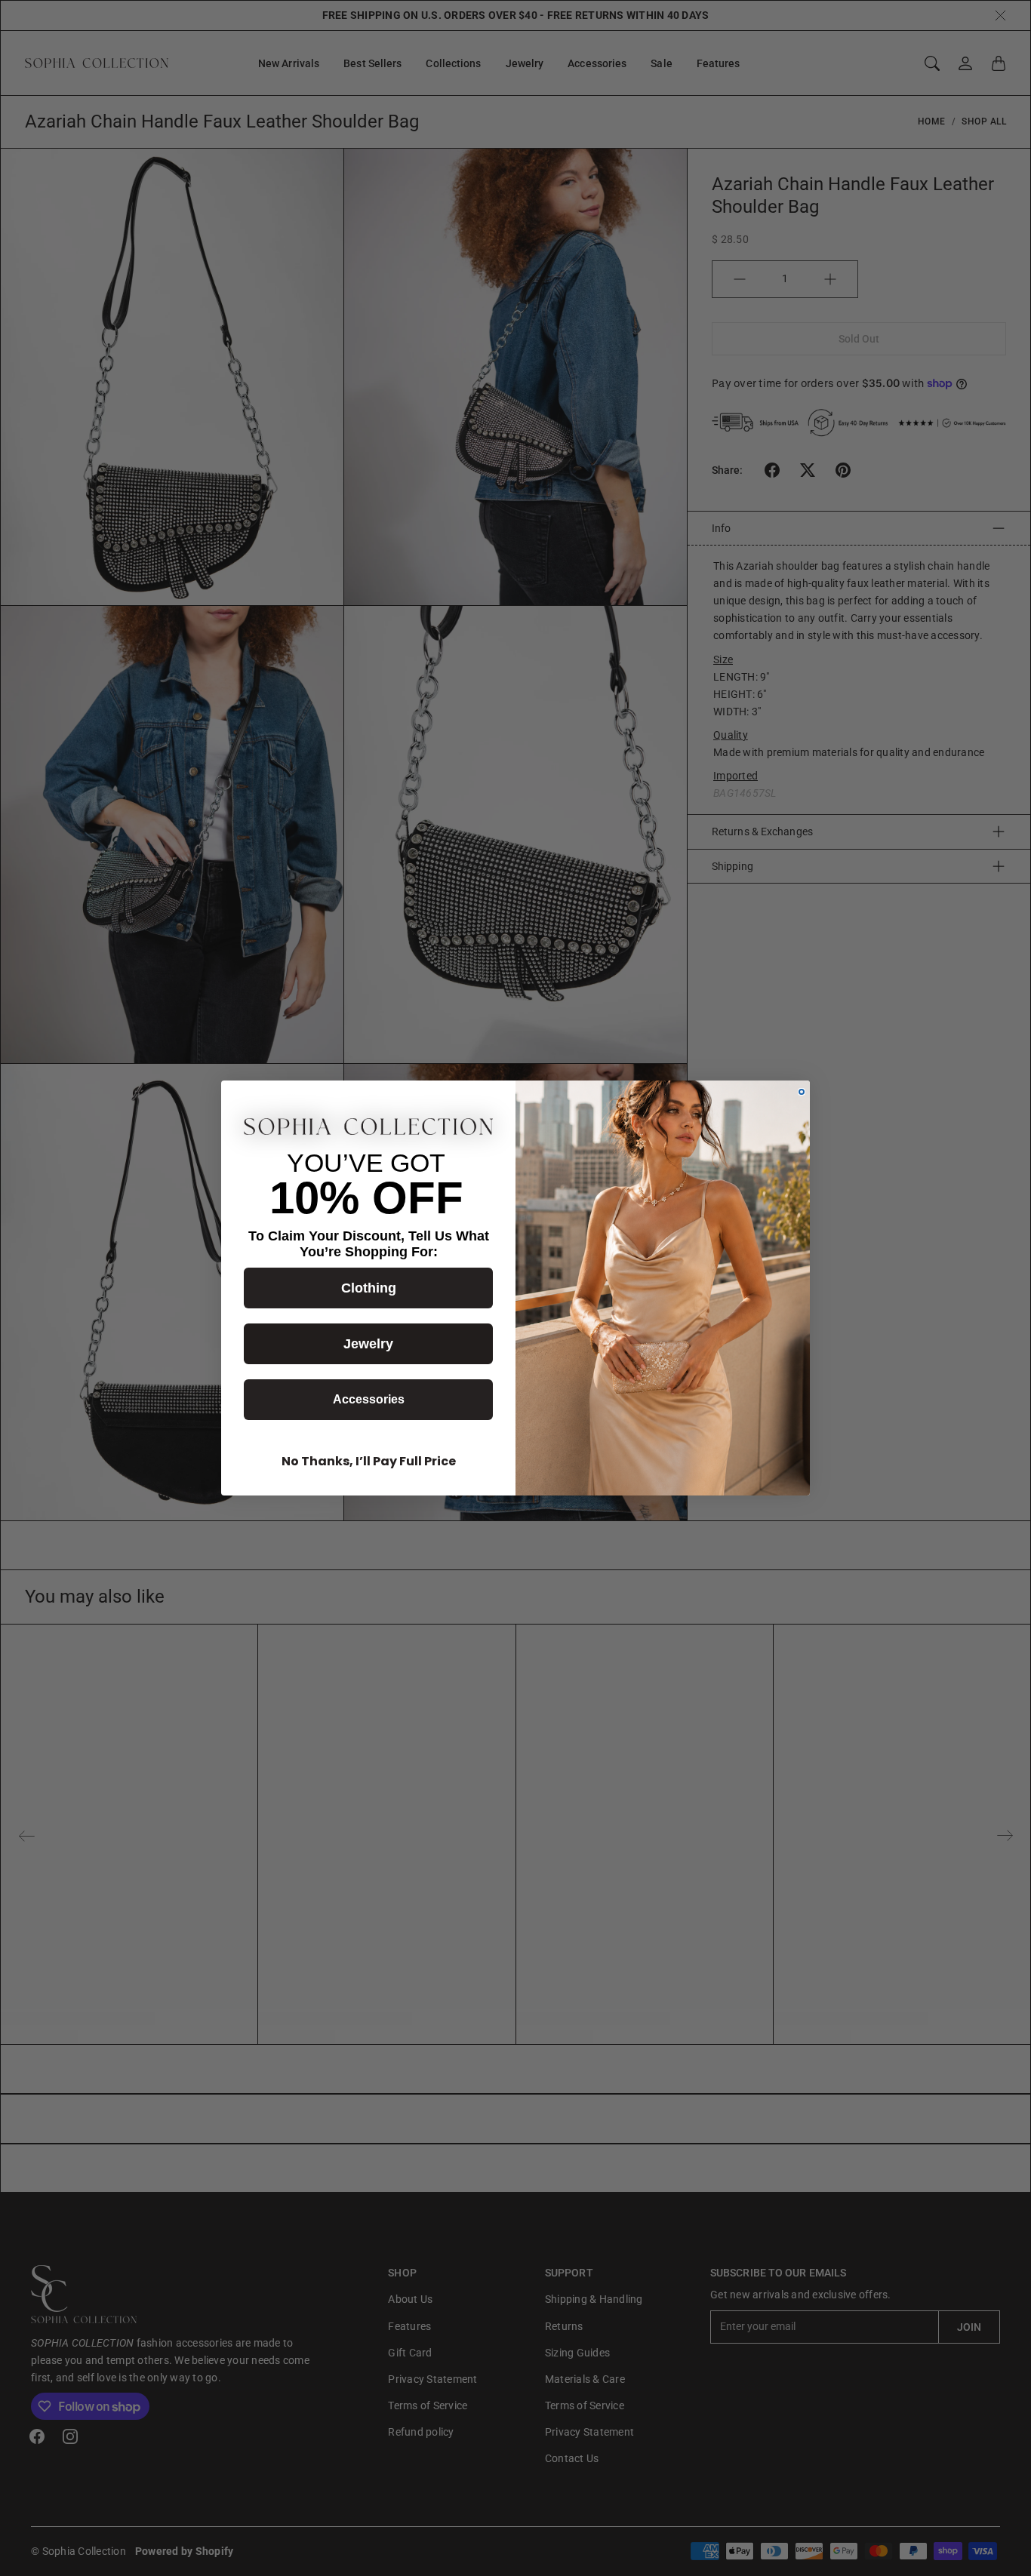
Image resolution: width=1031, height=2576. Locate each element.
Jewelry (368, 1344)
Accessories (369, 1399)
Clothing (369, 1288)
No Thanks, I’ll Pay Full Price (369, 1461)
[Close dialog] (802, 1092)
